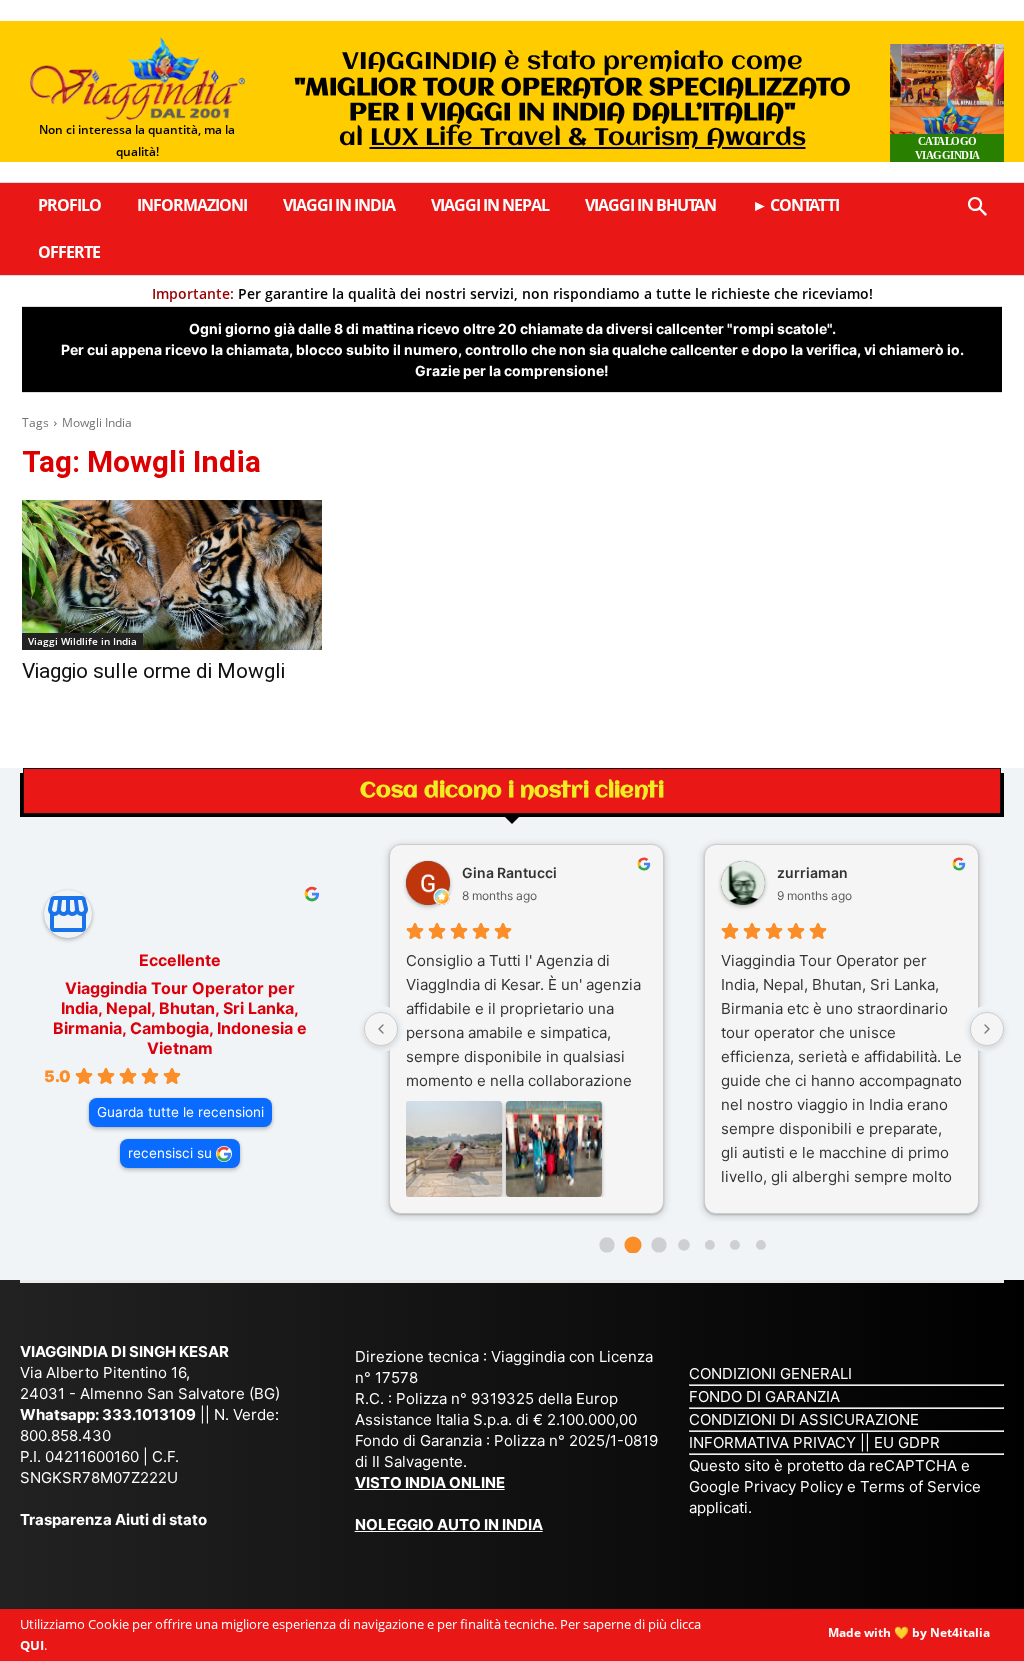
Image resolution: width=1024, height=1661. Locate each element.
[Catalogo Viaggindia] (947, 103)
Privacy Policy (795, 1486)
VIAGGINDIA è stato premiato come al (572, 100)
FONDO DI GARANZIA (764, 1396)
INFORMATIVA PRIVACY (772, 1442)
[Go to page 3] (683, 1244)
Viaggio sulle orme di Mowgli (153, 671)
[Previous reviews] (381, 1029)
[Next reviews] (987, 1029)
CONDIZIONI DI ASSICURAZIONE (804, 1419)
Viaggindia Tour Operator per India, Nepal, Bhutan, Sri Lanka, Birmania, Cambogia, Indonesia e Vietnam (180, 1018)
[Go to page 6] (761, 1245)
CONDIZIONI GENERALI (770, 1373)
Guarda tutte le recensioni (180, 1112)
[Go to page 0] (607, 1244)
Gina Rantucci (509, 872)
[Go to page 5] (735, 1245)
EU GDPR (907, 1442)
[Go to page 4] (710, 1245)
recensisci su (170, 1153)
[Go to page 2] (658, 1244)
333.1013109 (149, 1414)
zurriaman (812, 872)
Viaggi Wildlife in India (82, 641)
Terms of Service (920, 1486)
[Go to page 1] (632, 1244)
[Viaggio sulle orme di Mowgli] (172, 575)
